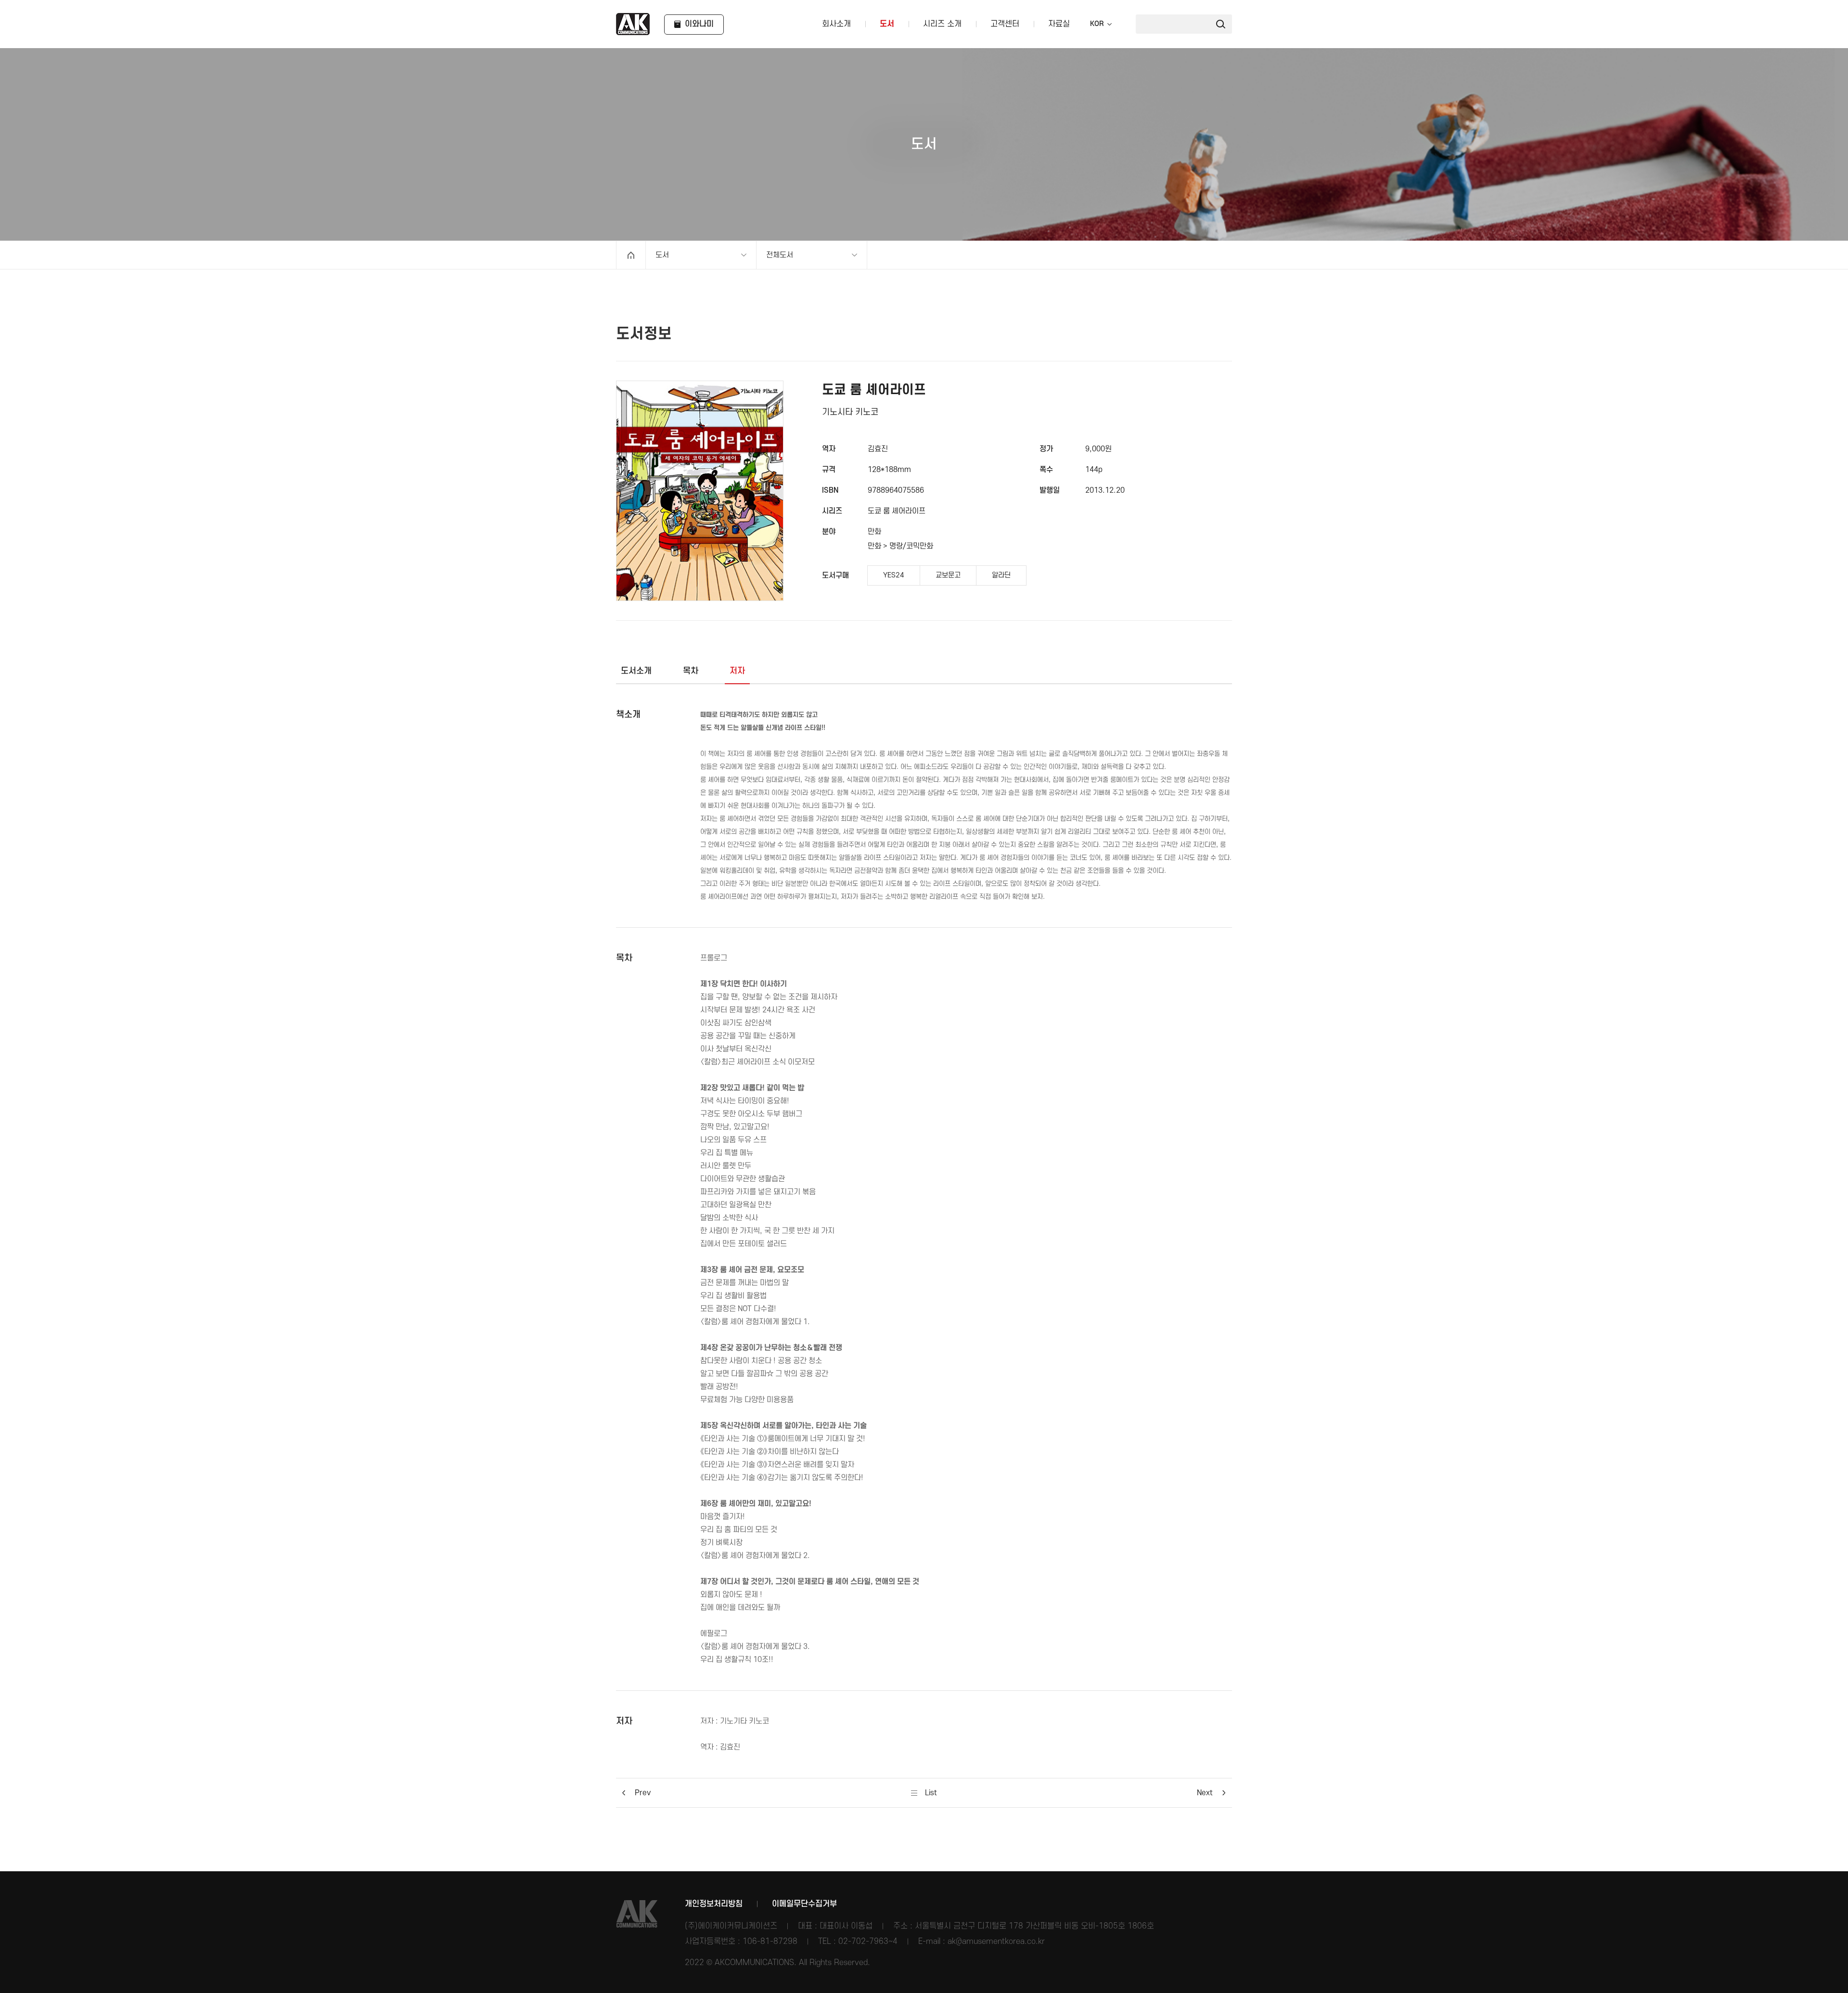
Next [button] (1205, 1793)
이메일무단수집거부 (804, 1904)
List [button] (930, 1793)
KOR (1097, 24)
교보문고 (948, 575)
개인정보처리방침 (714, 1904)
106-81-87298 (770, 1942)
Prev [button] (643, 1793)
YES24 (894, 575)
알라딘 (1001, 575)
